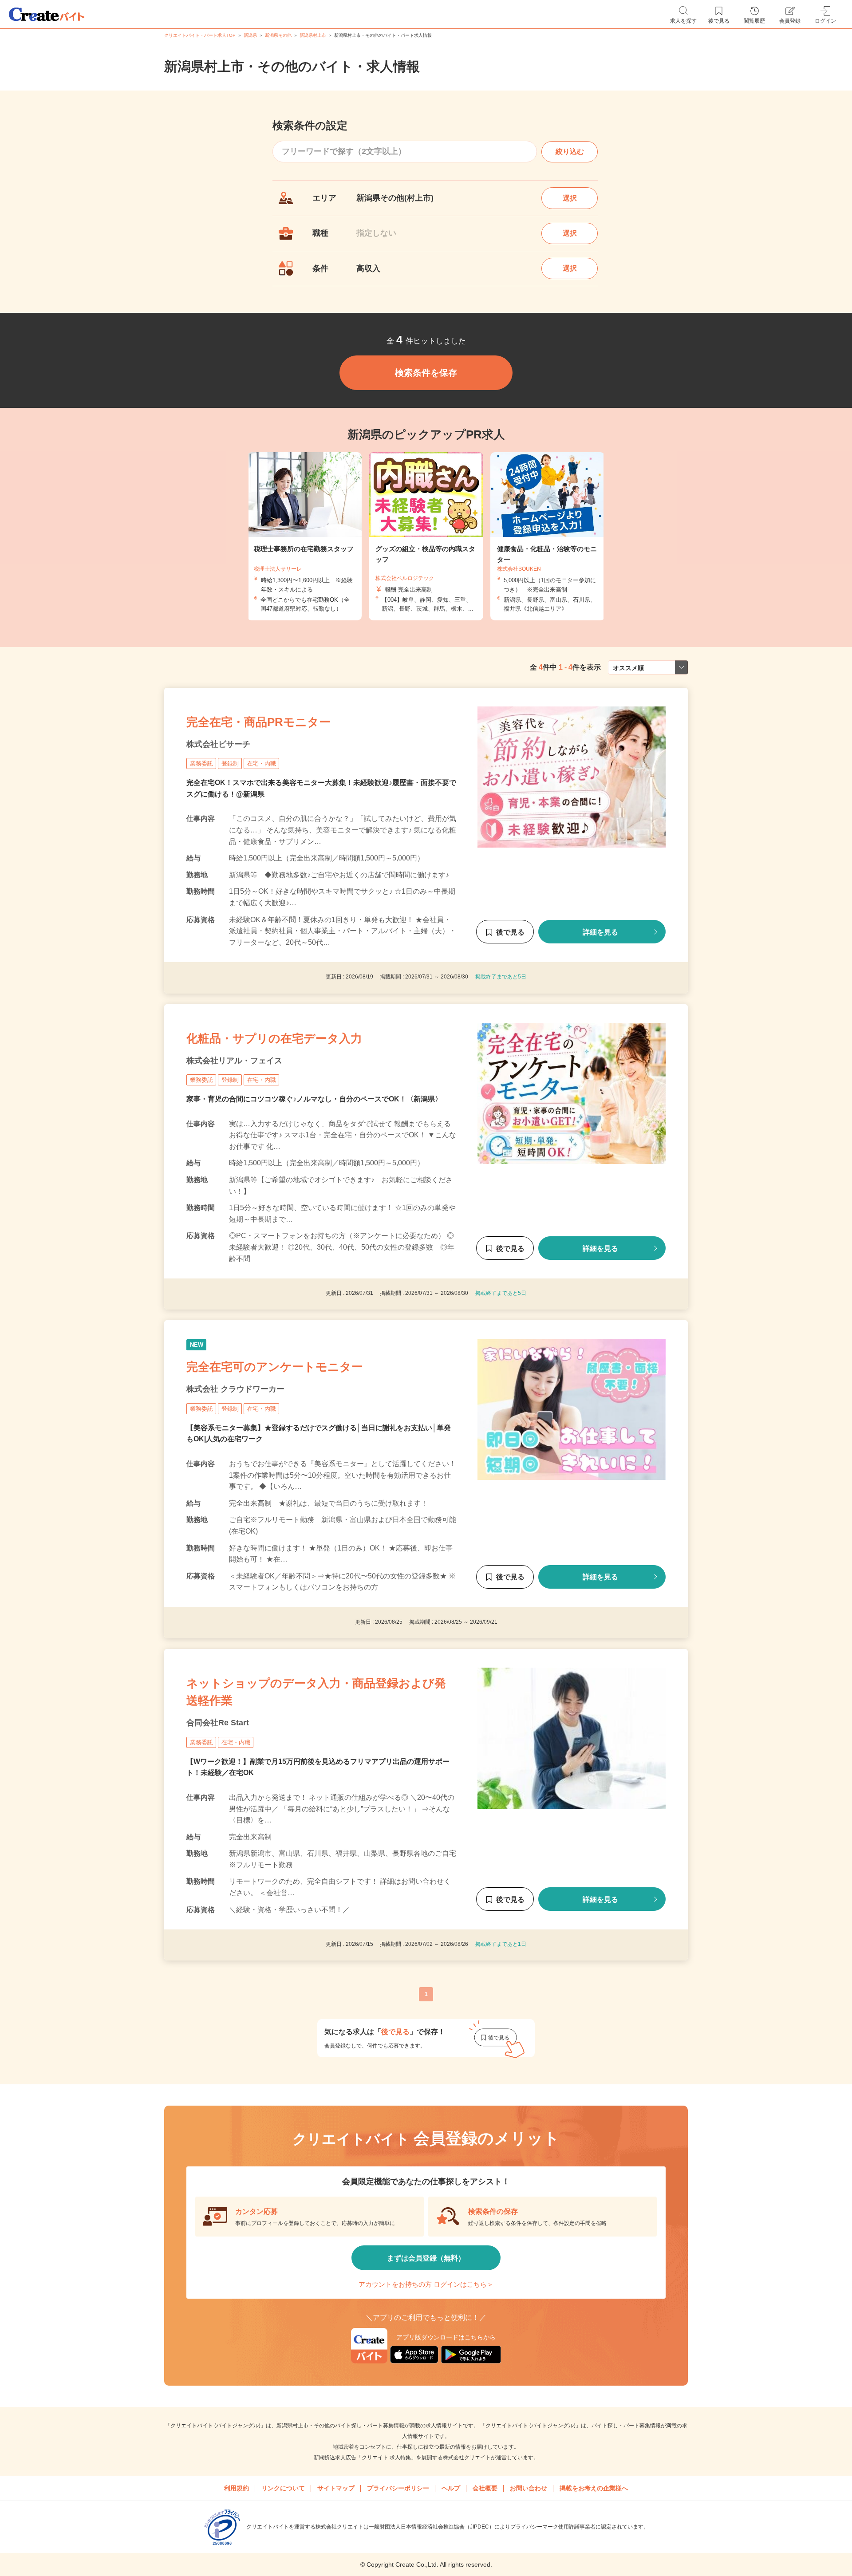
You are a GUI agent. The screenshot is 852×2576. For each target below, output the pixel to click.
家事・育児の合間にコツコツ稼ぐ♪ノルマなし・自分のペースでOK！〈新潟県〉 (314, 1099)
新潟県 (250, 35)
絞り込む (570, 152)
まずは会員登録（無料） (426, 2258)
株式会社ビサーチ (218, 744)
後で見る (510, 932)
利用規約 (237, 2488)
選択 (570, 198)
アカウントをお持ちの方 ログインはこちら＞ (426, 2284)
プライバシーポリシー (398, 2488)
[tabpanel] (426, 536)
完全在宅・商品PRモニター (258, 722)
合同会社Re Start (218, 1723)
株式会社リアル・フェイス (234, 1061)
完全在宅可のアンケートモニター (275, 1367)
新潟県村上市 (313, 35)
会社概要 (485, 2488)
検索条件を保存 (426, 373)
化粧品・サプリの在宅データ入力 (274, 1038)
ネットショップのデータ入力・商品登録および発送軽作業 (316, 1692)
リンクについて (283, 2488)
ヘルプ (451, 2488)
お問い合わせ (529, 2488)
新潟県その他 (278, 35)
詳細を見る (600, 932)
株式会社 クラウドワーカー (235, 1389)
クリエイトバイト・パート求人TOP (200, 35)
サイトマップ (336, 2488)
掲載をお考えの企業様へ (594, 2488)
